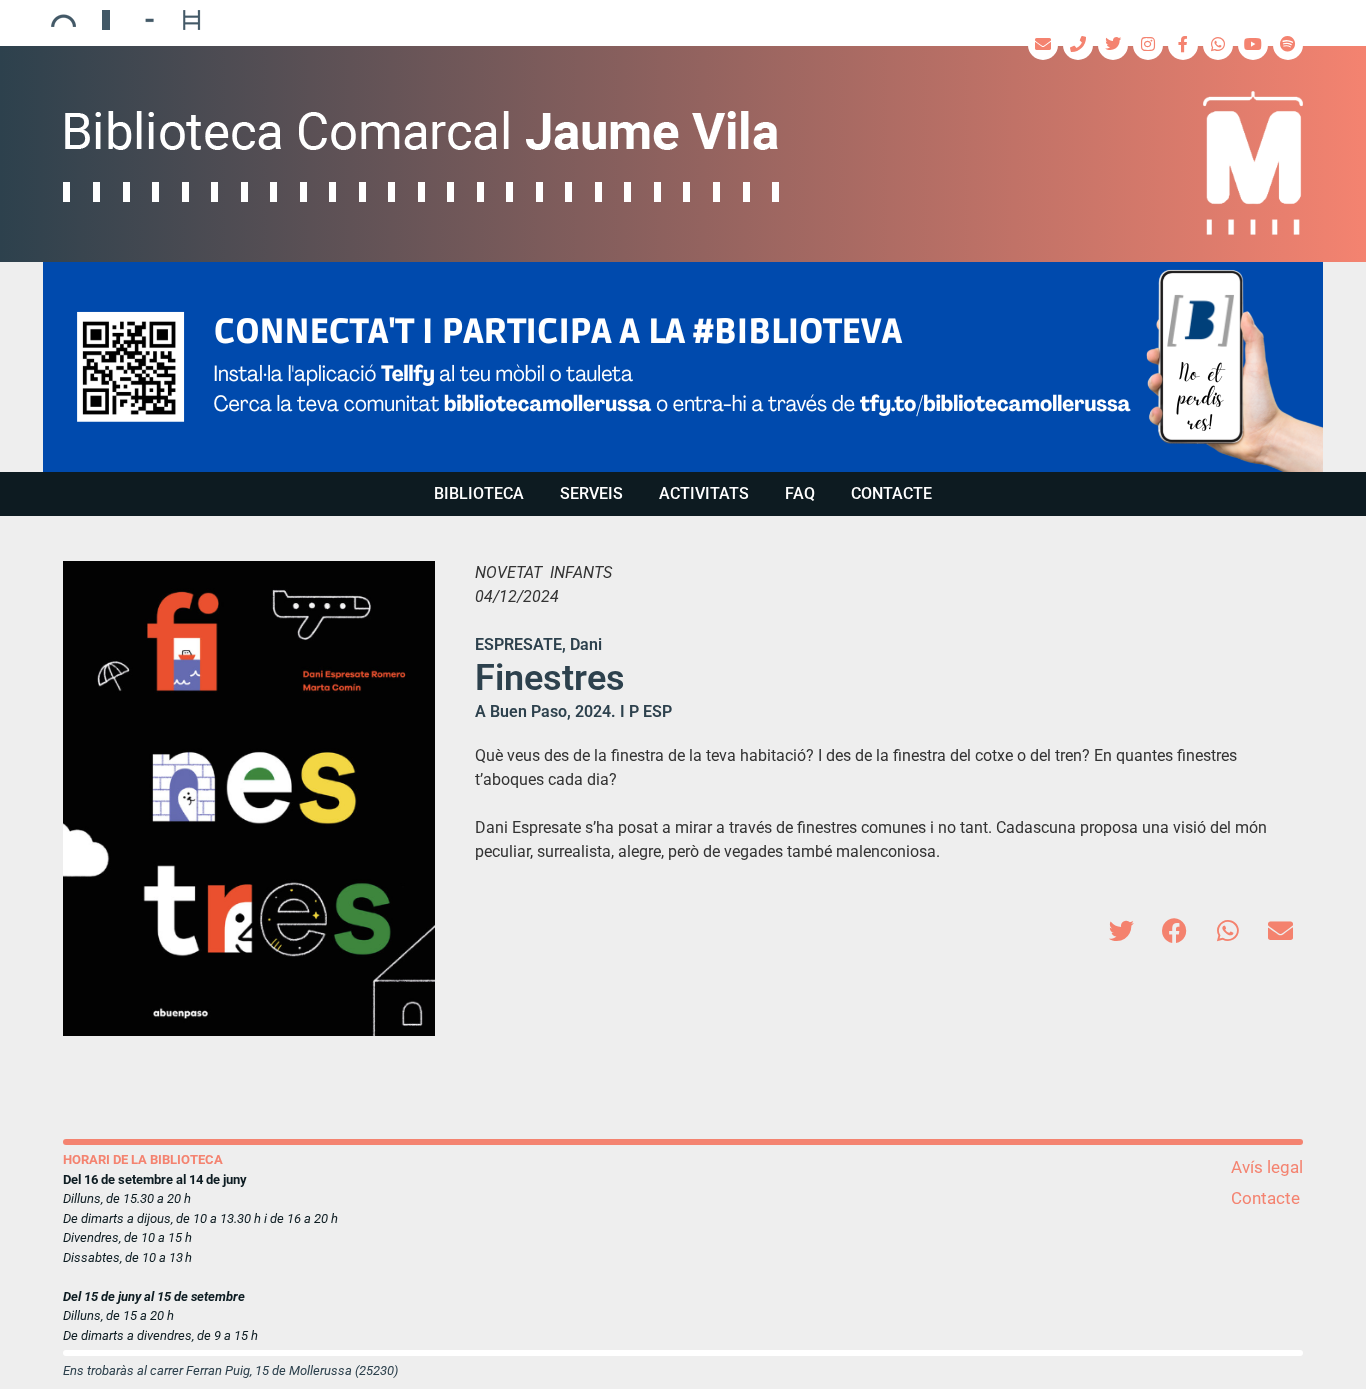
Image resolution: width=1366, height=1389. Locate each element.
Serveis (591, 493)
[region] (683, 367)
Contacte (891, 493)
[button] (683, 367)
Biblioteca (479, 493)
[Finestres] (249, 798)
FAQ (800, 493)
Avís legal (1267, 1167)
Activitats (704, 493)
